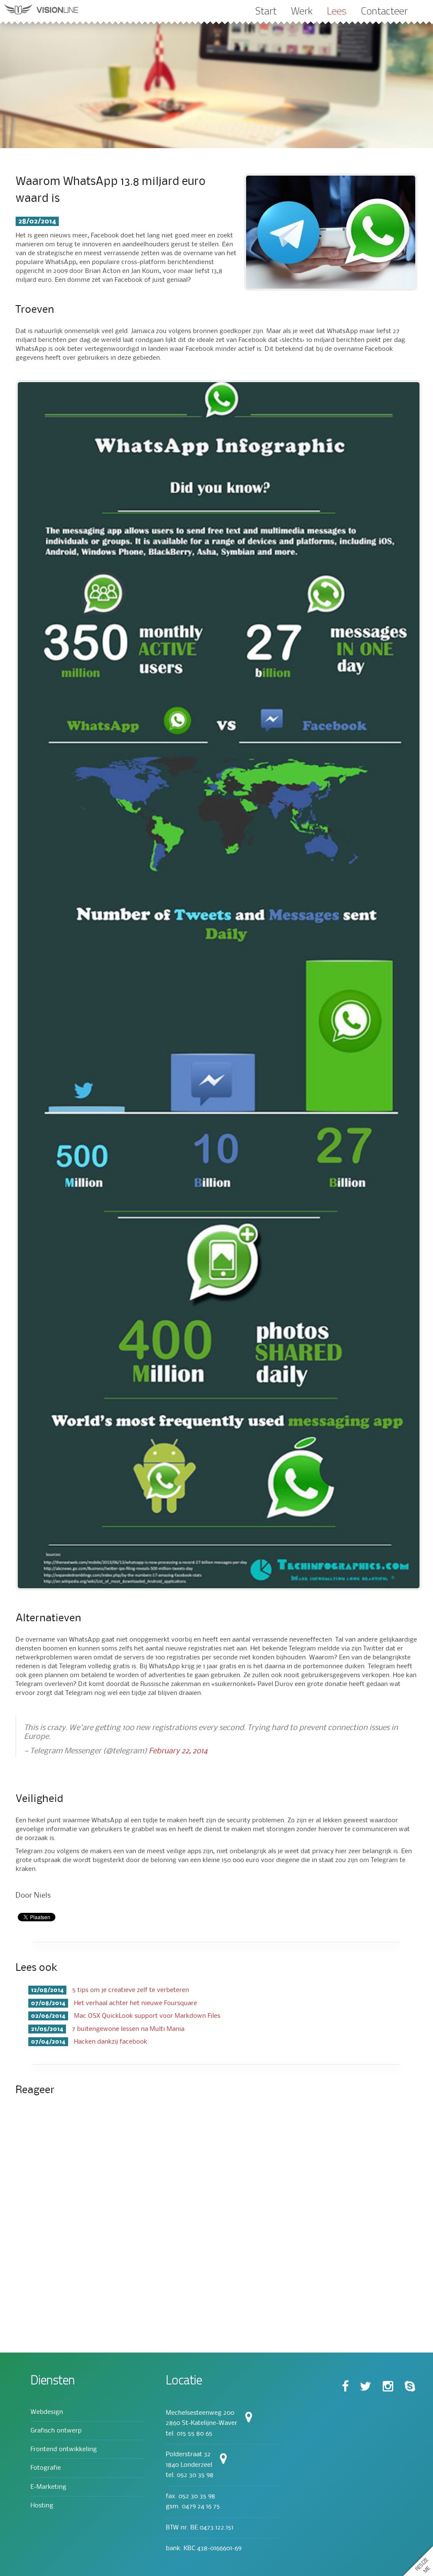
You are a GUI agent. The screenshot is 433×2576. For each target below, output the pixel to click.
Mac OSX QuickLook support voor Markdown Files (126, 2016)
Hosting (42, 2506)
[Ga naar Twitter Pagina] (366, 2387)
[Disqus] (216, 2213)
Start (266, 11)
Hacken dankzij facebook (89, 2042)
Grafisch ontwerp (56, 2431)
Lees (337, 11)
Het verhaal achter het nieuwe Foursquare (114, 2003)
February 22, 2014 (178, 1751)
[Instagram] (388, 2387)
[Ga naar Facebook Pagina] (345, 2387)
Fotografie (46, 2468)
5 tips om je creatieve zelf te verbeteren (110, 1990)
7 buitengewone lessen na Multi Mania (108, 2029)
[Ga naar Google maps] (223, 2461)
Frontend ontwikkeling (64, 2449)
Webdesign (47, 2412)
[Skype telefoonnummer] (410, 2387)
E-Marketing (48, 2487)
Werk (302, 11)
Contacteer (384, 11)
